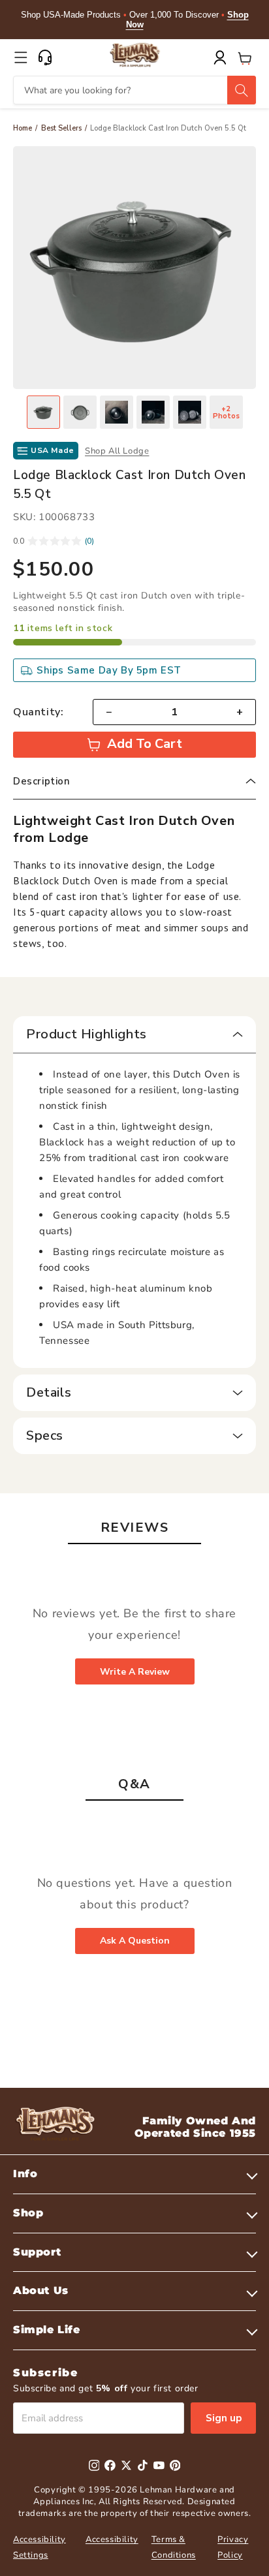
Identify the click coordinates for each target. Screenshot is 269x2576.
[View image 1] (43, 412)
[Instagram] (94, 2465)
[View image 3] (117, 412)
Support (37, 2252)
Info (25, 2174)
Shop (28, 2213)
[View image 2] (80, 412)
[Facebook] (110, 2465)
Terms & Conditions (174, 2547)
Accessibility (112, 2539)
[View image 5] (190, 412)
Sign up (224, 2418)
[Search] (242, 90)
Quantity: (38, 712)
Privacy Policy (233, 2547)
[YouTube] (159, 2465)
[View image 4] (153, 412)
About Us (41, 2290)
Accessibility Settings (40, 2547)
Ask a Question (135, 1941)
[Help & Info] (45, 57)
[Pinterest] (175, 2465)
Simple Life (47, 2330)
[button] (21, 57)
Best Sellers (61, 128)
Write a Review (135, 1672)
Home (23, 128)
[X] (126, 2465)
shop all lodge (117, 451)
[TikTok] (143, 2465)
